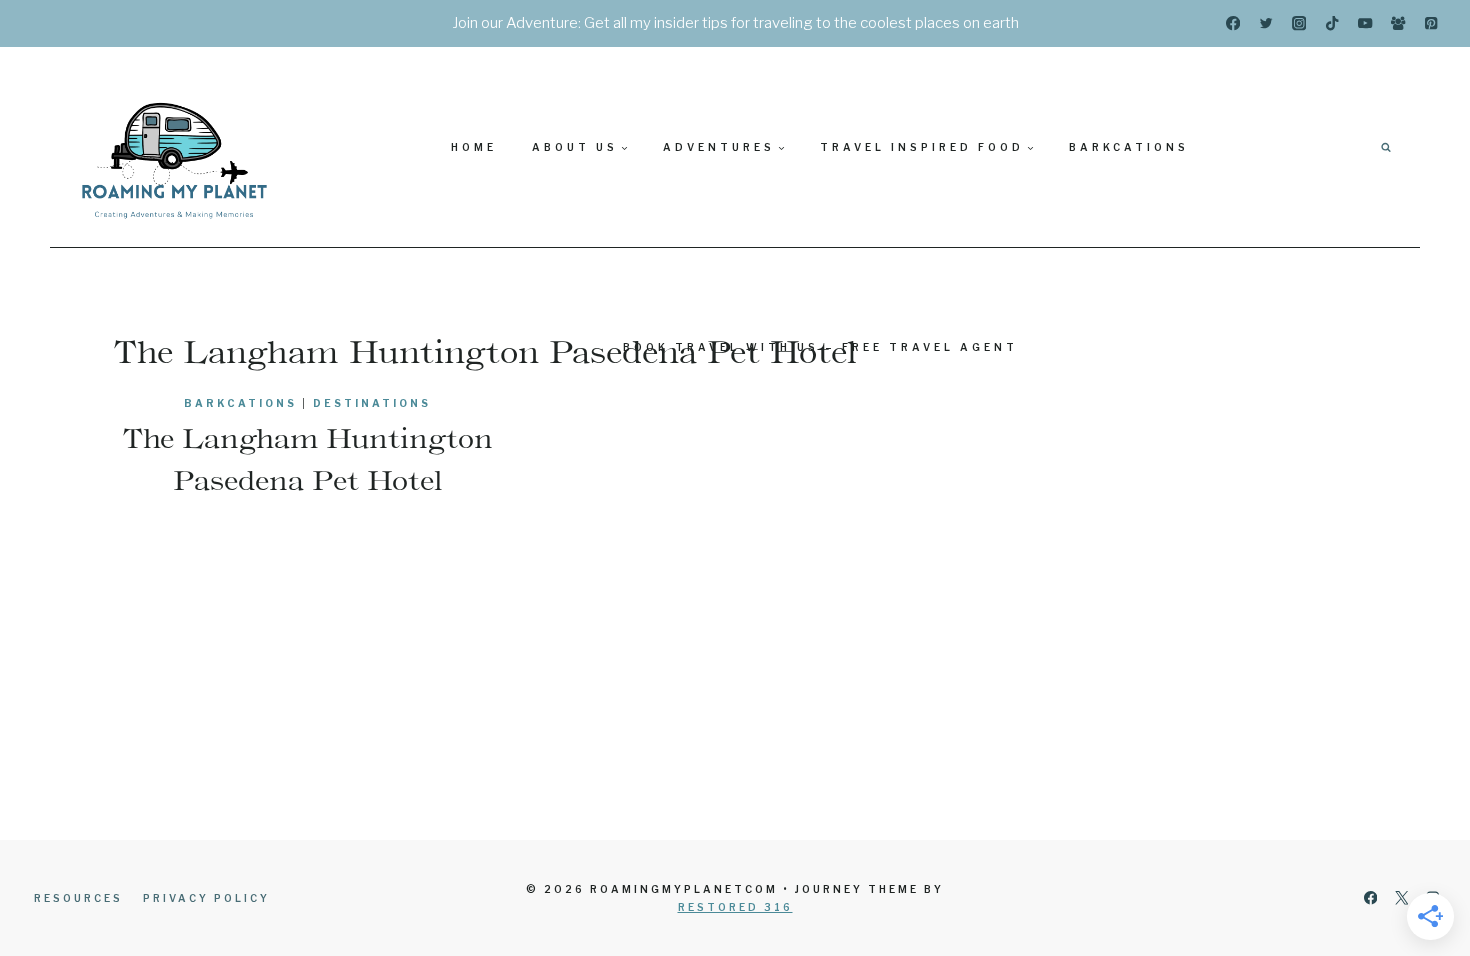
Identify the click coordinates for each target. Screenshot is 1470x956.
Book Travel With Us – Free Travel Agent (820, 347)
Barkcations (1129, 147)
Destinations (372, 403)
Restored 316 (735, 907)
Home (474, 147)
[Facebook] (1233, 23)
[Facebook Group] (1398, 23)
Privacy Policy (206, 898)
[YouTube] (1365, 23)
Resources (78, 898)
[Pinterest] (1431, 23)
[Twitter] (1266, 23)
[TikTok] (1332, 23)
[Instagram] (1299, 23)
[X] (1401, 898)
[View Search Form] (1386, 147)
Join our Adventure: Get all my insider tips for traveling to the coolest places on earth (735, 23)
